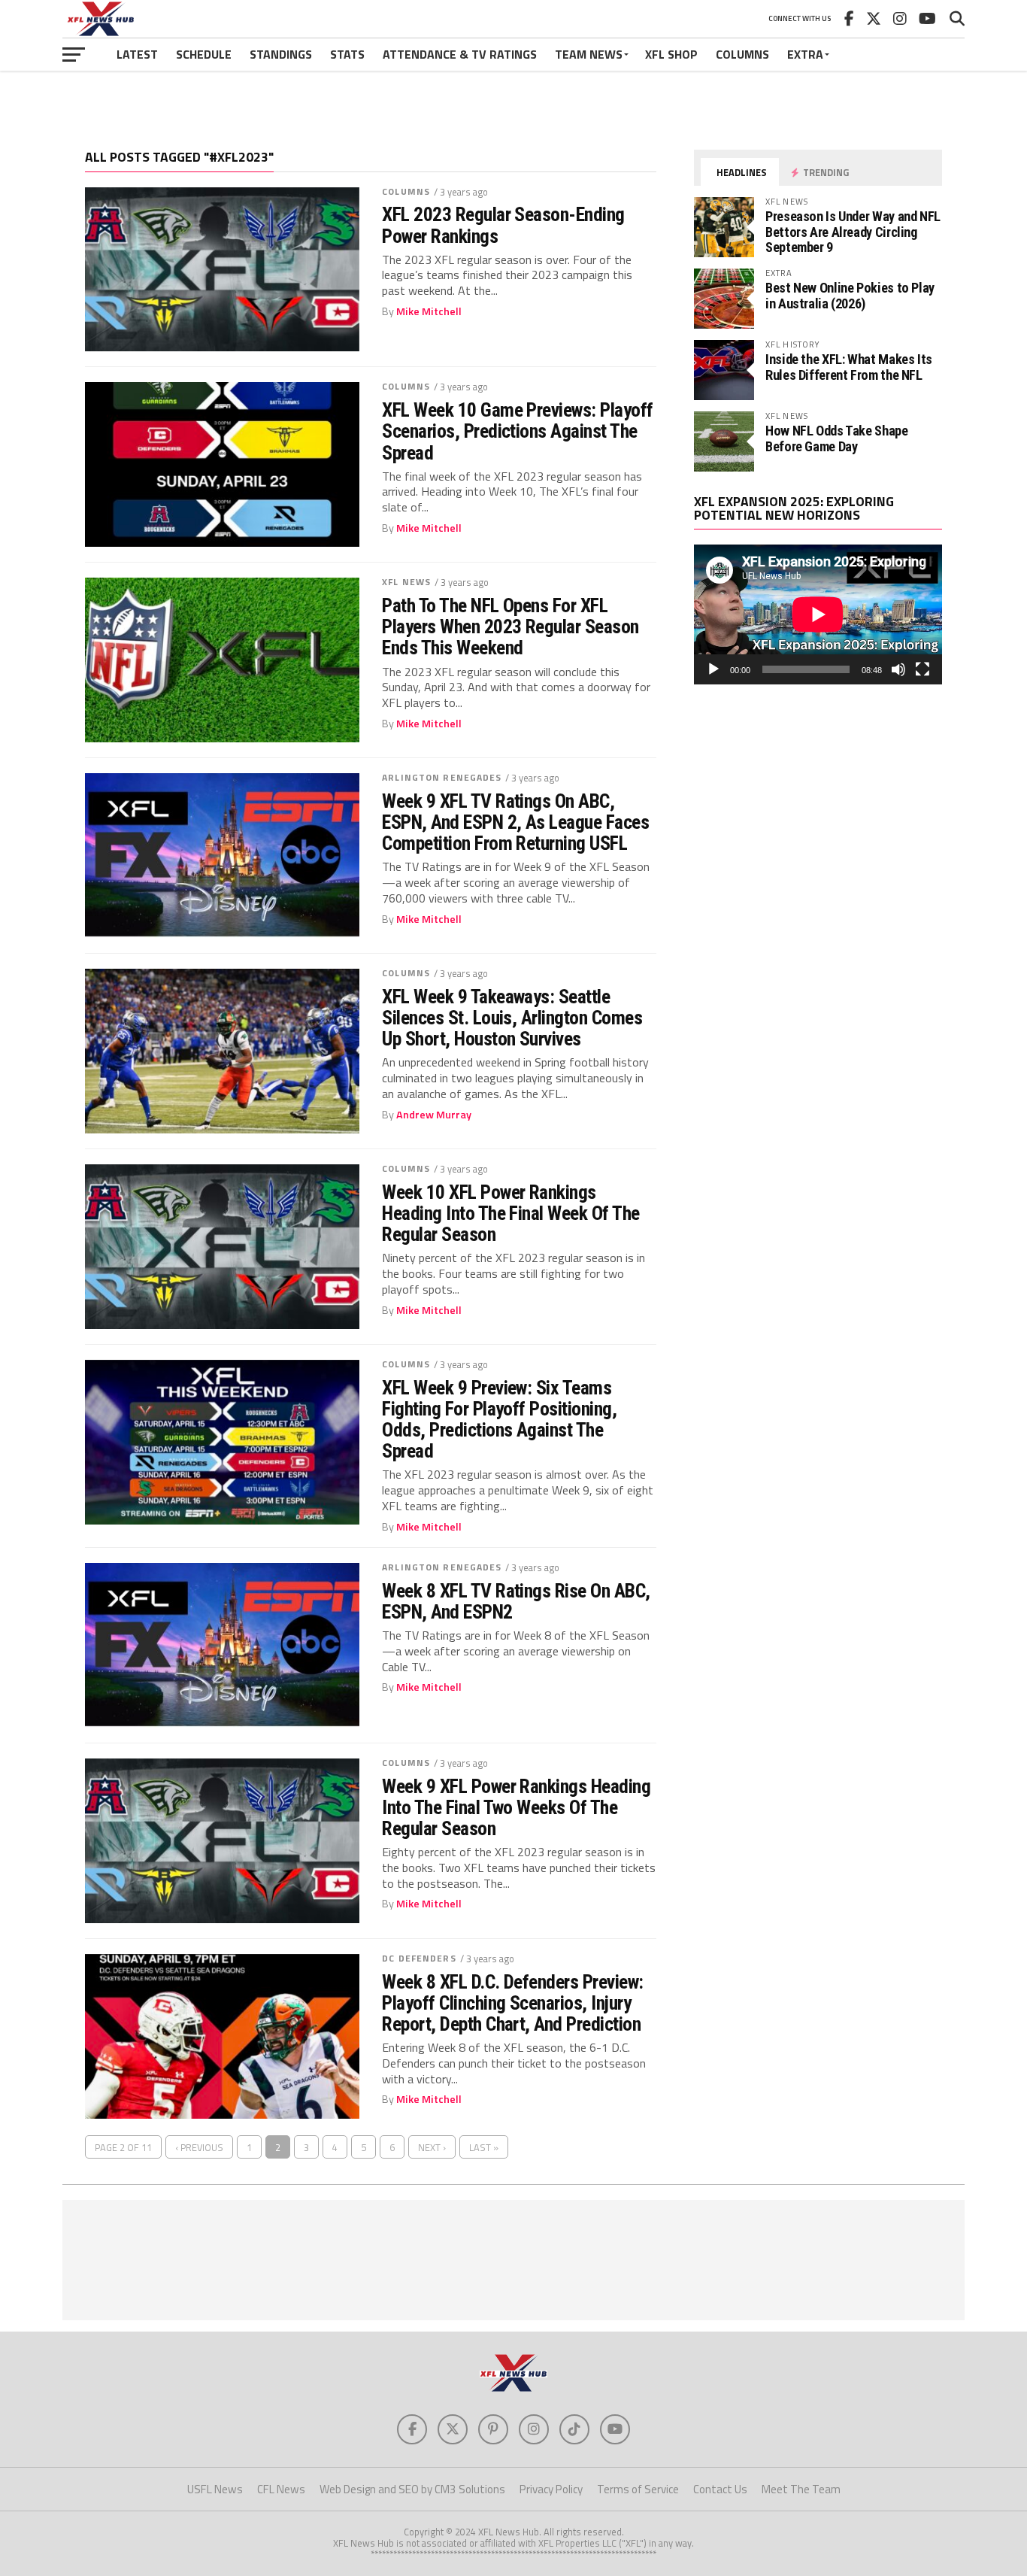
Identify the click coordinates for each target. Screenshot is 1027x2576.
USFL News (215, 2489)
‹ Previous (199, 2147)
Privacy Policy (551, 2489)
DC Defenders (419, 1958)
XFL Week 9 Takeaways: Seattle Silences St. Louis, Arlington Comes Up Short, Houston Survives (512, 1018)
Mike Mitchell (429, 311)
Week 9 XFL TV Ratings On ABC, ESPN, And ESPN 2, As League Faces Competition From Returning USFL (515, 822)
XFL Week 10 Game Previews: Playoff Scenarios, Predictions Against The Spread (518, 431)
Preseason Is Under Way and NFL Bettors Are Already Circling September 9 (853, 231)
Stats (347, 54)
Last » (484, 2147)
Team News (589, 54)
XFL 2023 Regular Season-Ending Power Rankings (503, 225)
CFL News (281, 2489)
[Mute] (898, 669)
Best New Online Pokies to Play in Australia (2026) (850, 295)
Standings (281, 54)
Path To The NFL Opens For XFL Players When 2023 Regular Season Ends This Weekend (510, 627)
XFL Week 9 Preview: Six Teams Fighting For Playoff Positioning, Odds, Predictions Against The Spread (499, 1420)
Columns (742, 54)
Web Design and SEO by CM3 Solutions (412, 2489)
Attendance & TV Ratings (460, 54)
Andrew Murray (434, 1115)
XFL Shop (671, 54)
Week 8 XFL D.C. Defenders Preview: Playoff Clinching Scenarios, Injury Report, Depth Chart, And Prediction (513, 2003)
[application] (818, 614)
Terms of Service (638, 2489)
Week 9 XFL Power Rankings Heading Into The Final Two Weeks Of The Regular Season (516, 1807)
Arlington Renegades (442, 777)
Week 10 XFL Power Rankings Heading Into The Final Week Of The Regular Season (511, 1213)
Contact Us (720, 2489)
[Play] (713, 669)
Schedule (204, 54)
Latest (137, 54)
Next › (432, 2147)
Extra (805, 54)
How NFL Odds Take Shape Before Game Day (837, 438)
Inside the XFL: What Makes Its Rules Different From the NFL (849, 367)
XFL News (406, 582)
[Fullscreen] (922, 669)
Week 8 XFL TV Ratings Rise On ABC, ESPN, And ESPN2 (516, 1601)
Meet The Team (801, 2489)
